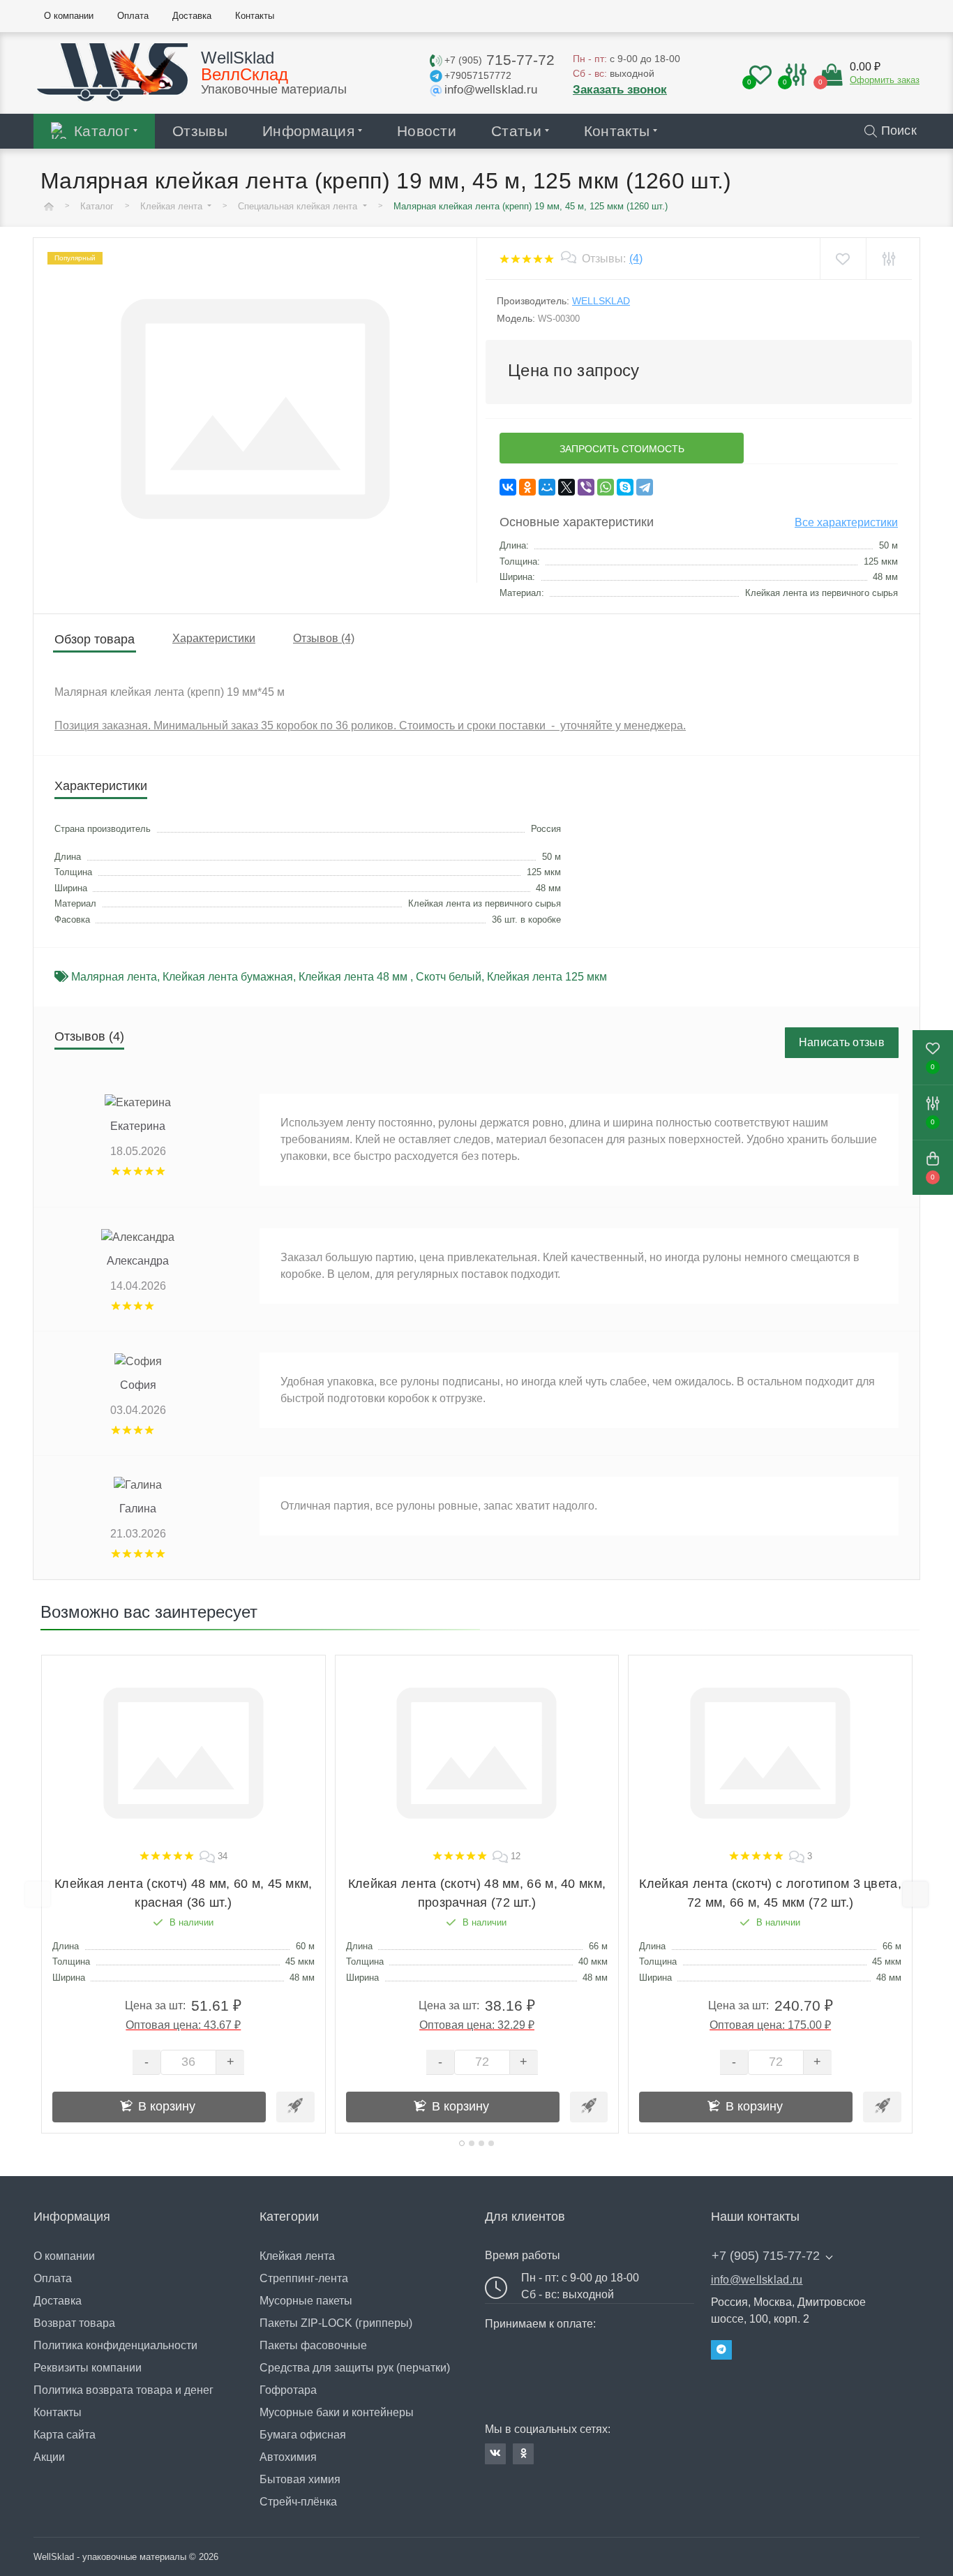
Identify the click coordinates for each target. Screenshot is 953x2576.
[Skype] (625, 487)
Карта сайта (65, 2435)
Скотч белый (449, 977)
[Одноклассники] (527, 487)
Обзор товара (95, 639)
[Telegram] (645, 487)
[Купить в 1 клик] (295, 2107)
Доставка (58, 2301)
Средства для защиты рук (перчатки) (355, 2368)
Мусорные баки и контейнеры (337, 2412)
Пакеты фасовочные (313, 2345)
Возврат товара (74, 2323)
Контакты (617, 131)
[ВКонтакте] (508, 487)
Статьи (516, 131)
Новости (427, 131)
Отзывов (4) (324, 638)
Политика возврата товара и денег (123, 2390)
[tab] (462, 2143)
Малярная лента (114, 977)
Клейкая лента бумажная (228, 977)
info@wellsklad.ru (757, 2280)
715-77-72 (500, 60)
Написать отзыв (842, 1042)
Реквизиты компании (88, 2368)
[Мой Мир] (547, 487)
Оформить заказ (885, 80)
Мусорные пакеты (306, 2301)
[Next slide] (915, 1894)
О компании (64, 2256)
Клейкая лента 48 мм (354, 977)
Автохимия (288, 2457)
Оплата (53, 2278)
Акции (49, 2457)
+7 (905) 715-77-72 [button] (766, 2256)
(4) (636, 259)
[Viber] (586, 487)
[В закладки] (842, 259)
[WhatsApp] (606, 487)
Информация (308, 131)
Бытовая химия (300, 2479)
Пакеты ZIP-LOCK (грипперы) (336, 2323)
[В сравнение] (888, 259)
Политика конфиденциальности (115, 2345)
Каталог (102, 131)
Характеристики (214, 638)
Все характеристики (846, 522)
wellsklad (601, 301)
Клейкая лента (173, 206)
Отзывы (200, 131)
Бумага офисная (303, 2435)
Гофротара (288, 2390)
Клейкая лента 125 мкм (547, 977)
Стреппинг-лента (304, 2278)
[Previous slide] (38, 1894)
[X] (566, 487)
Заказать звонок (620, 90)
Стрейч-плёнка (298, 2502)
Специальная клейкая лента (299, 206)
